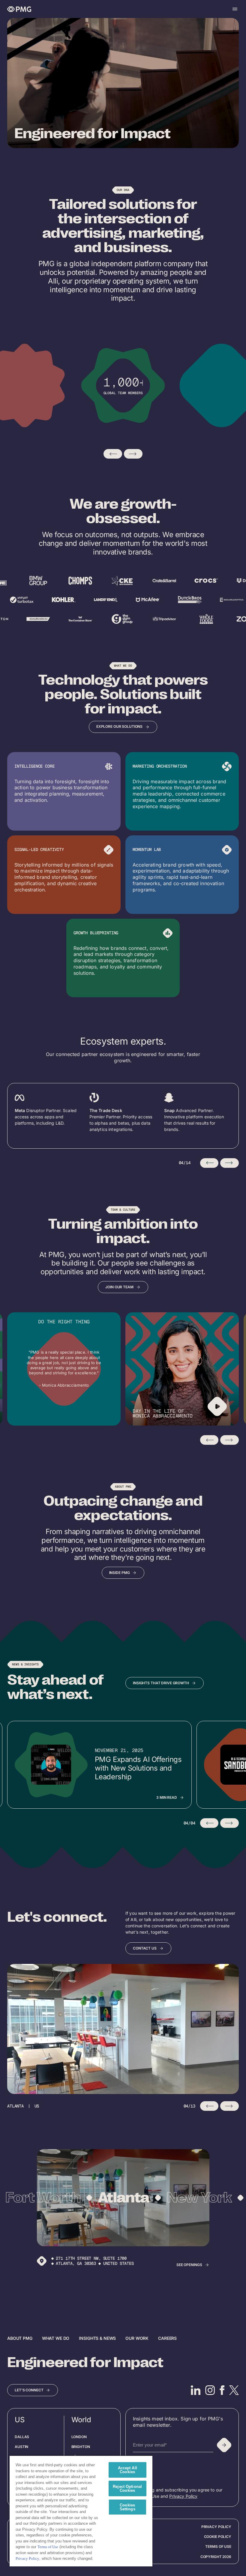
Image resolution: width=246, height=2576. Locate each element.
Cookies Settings (127, 2507)
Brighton (81, 2447)
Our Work (137, 2338)
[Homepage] (19, 9)
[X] (234, 2390)
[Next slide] (133, 454)
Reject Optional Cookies (127, 2488)
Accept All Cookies (127, 2470)
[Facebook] (222, 2390)
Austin (21, 2447)
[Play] (217, 1406)
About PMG (20, 2338)
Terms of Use (218, 2546)
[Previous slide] (113, 454)
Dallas (22, 2437)
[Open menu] (235, 9)
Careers (167, 2338)
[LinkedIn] (196, 2390)
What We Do (56, 2338)
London (79, 2437)
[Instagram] (210, 2390)
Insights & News (97, 2338)
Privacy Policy (183, 2496)
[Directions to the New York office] (42, 2261)
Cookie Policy (218, 2537)
